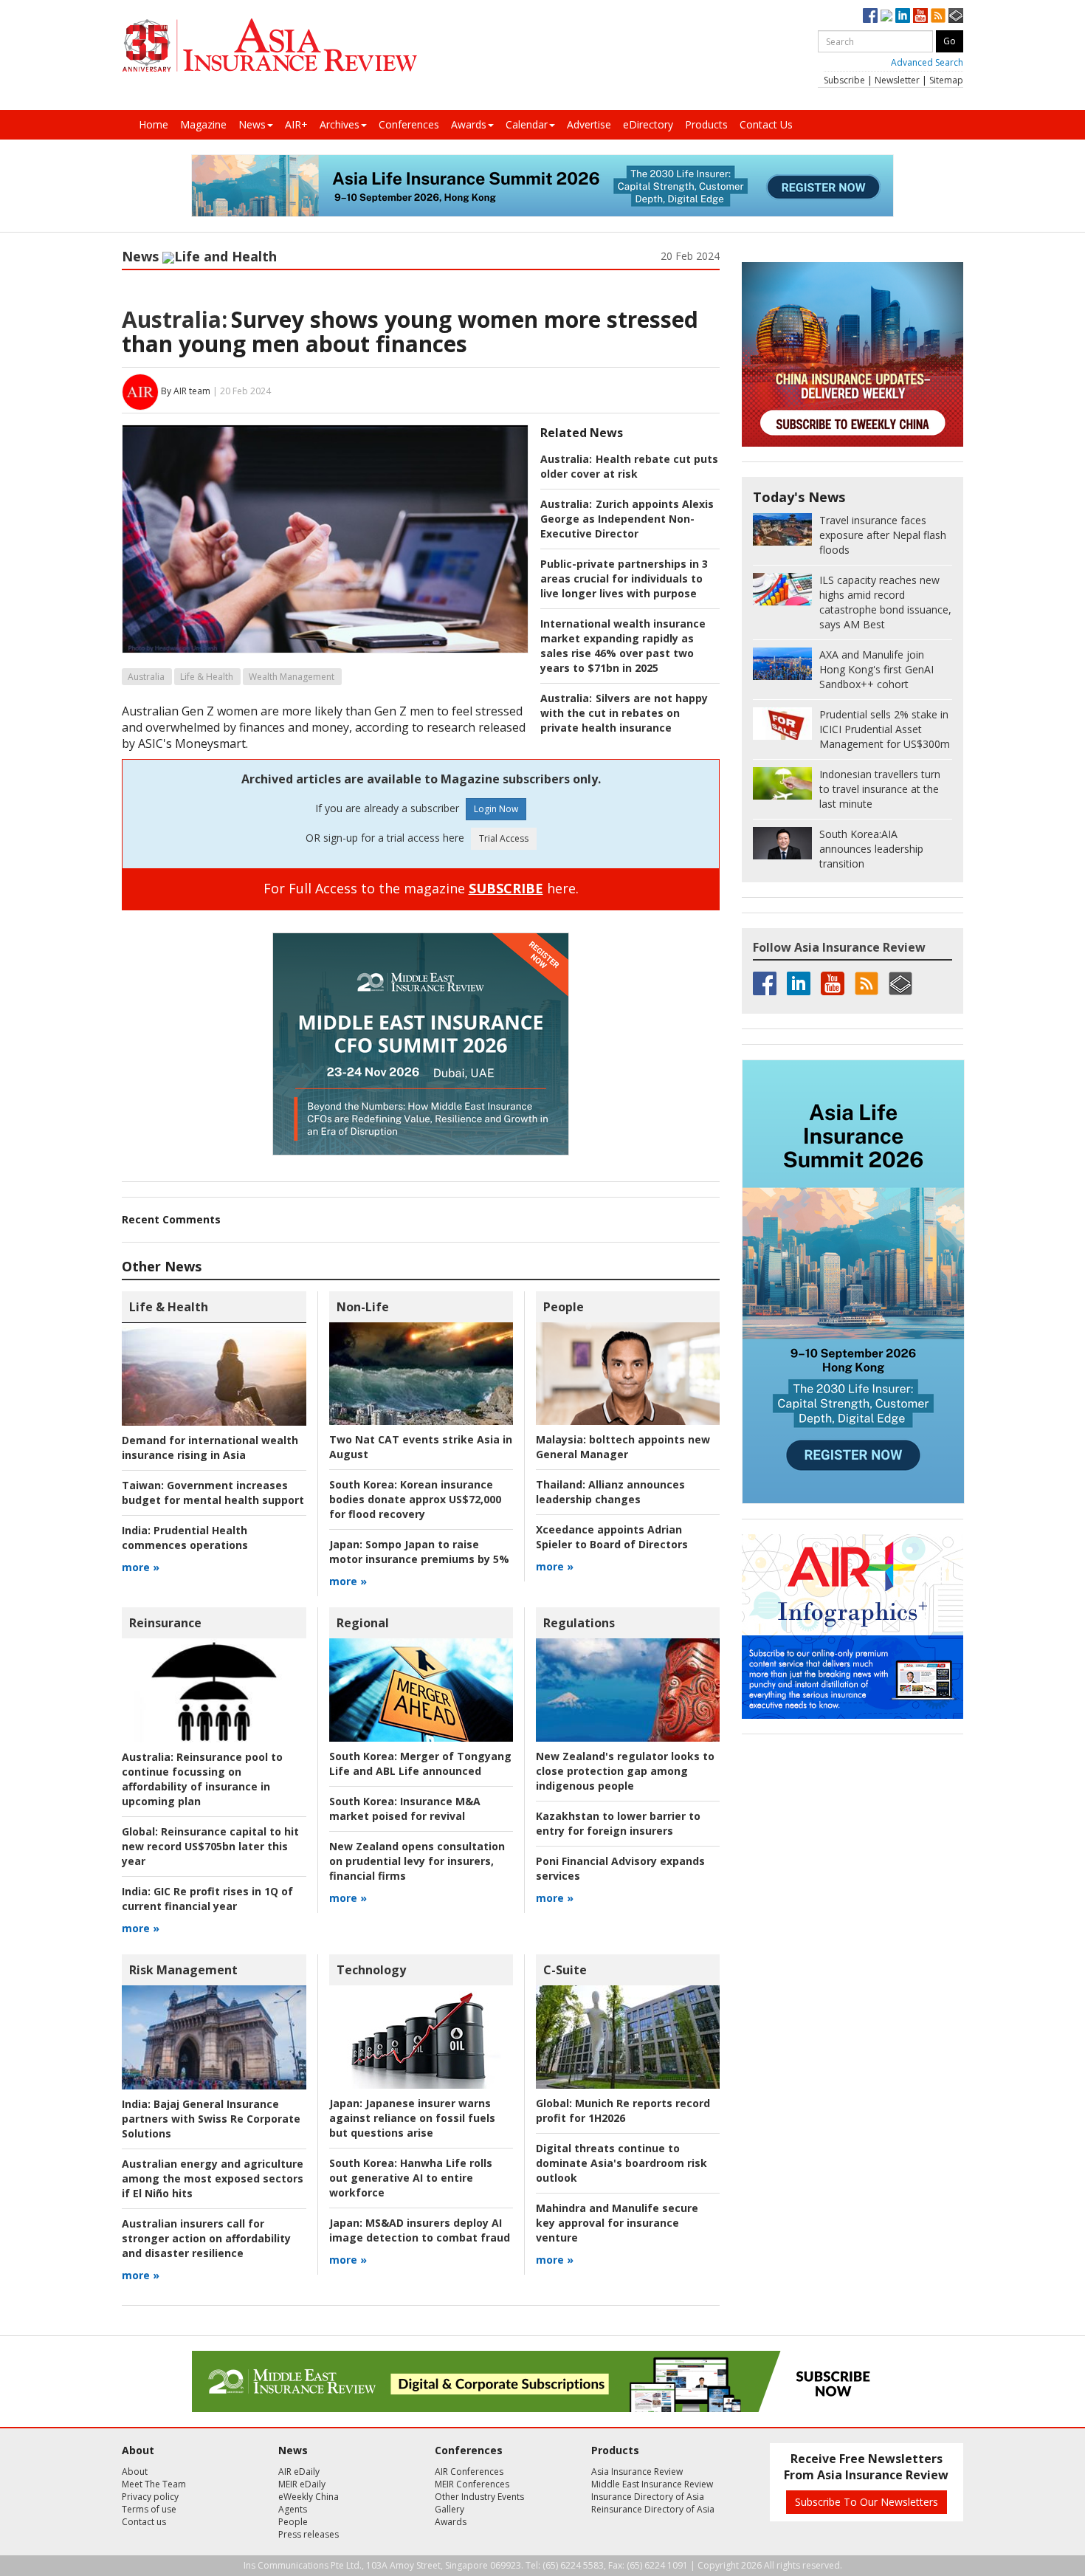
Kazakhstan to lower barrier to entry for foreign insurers (618, 1823)
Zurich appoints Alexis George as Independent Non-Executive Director (627, 519)
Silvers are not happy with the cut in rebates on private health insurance (624, 713)
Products (706, 124)
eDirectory (648, 124)
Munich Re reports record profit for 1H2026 (623, 2110)
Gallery (449, 2509)
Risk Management (183, 1970)
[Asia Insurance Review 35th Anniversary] (269, 45)
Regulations (579, 1623)
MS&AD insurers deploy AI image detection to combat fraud (420, 2230)
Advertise (589, 124)
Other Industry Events (479, 2497)
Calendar (527, 124)
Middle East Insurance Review (652, 2484)
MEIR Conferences (472, 2484)
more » (141, 1567)
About (135, 2472)
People (564, 1307)
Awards (469, 124)
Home (154, 124)
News (252, 124)
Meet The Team (154, 2484)
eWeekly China (309, 2497)
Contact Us (766, 124)
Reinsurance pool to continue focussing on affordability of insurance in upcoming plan (202, 1779)
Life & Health (207, 677)
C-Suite (565, 1970)
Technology (371, 1970)
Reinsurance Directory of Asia (653, 2509)
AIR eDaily (299, 2472)
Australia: (175, 319)
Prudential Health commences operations (185, 1538)
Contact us (144, 2522)
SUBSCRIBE (506, 888)
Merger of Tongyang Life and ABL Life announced (420, 1763)
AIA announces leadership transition (871, 849)
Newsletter (897, 80)
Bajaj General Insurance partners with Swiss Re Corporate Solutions (211, 2119)
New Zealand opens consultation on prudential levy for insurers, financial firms (417, 1861)
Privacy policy (150, 2497)
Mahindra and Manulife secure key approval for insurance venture (617, 2223)
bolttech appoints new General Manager (623, 1447)
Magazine (203, 124)
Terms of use (149, 2509)
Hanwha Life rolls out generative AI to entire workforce (411, 2178)
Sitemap (946, 80)
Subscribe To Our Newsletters (867, 2502)
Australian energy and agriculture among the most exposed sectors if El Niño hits (213, 2178)
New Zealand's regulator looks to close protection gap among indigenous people (625, 1771)
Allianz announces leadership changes (610, 1492)
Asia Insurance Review (637, 2472)
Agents (293, 2509)
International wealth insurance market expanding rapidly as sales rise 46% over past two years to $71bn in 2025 (623, 646)
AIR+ (296, 124)
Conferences (409, 124)
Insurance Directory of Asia (648, 2497)
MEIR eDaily (302, 2484)
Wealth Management (292, 677)
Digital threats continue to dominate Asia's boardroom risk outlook (621, 2163)
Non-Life (363, 1307)
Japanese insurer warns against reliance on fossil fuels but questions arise (412, 2118)
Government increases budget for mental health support (213, 1493)
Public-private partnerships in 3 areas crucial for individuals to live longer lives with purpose (624, 578)
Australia (146, 677)
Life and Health (225, 256)
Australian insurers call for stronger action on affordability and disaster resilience (206, 2238)
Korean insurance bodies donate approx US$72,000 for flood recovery (415, 1499)
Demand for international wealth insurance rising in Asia (210, 1447)
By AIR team (186, 391)
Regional (363, 1623)
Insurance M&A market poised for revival (405, 1809)
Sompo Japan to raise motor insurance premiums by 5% (419, 1552)
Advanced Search (927, 62)
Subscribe (844, 80)
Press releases (309, 2534)
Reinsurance (165, 1623)
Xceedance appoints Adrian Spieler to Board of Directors (612, 1537)
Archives (340, 124)
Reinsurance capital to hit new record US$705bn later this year (210, 1846)
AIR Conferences (469, 2472)
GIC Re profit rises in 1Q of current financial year (207, 1899)
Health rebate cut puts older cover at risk (629, 466)
